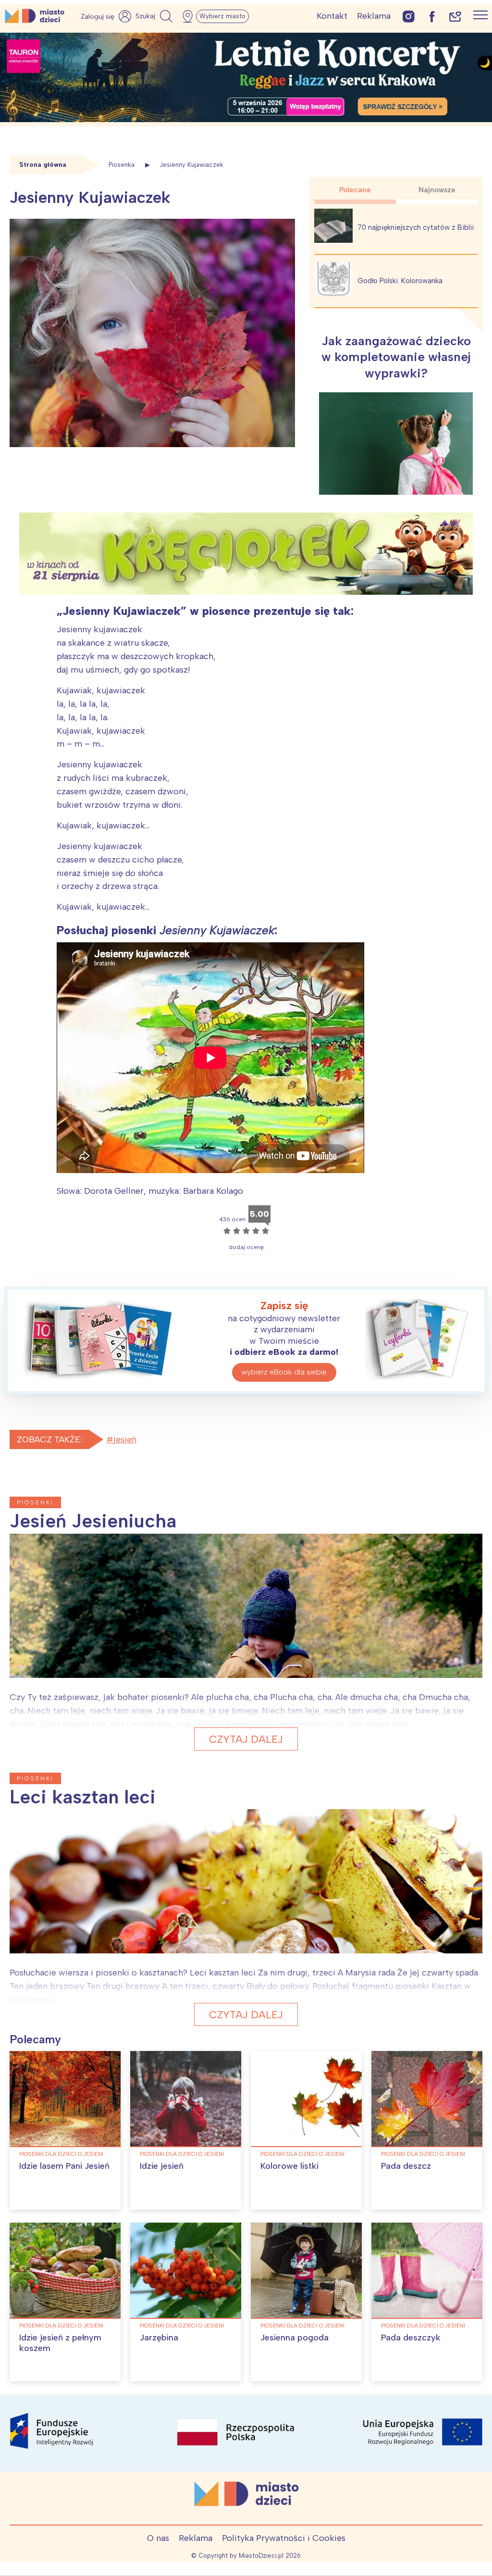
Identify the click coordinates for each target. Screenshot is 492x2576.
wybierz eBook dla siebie (284, 1372)
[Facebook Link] (432, 16)
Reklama (374, 16)
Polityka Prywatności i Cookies (284, 2538)
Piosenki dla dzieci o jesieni (61, 2154)
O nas (158, 2538)
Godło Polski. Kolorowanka (400, 281)
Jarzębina (159, 2338)
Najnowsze (437, 190)
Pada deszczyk (411, 2338)
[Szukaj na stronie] (155, 16)
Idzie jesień (162, 2166)
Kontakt (332, 16)
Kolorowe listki (289, 2166)
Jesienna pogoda (295, 2338)
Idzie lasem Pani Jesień (64, 2166)
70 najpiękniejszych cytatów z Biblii (416, 227)
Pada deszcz (406, 2166)
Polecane (355, 190)
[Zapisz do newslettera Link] (455, 16)
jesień (125, 1439)
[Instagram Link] (409, 16)
